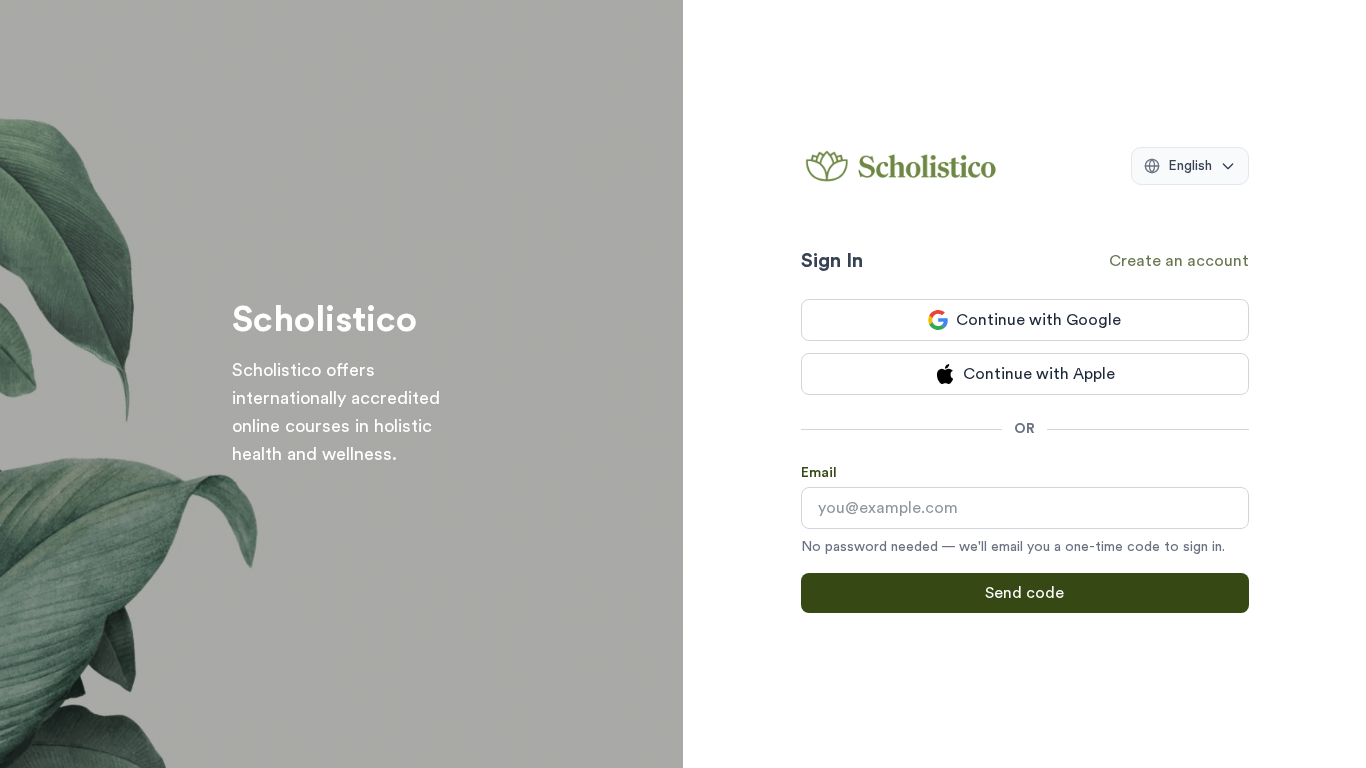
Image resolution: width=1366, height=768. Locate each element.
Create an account (1179, 261)
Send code (1024, 593)
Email (819, 473)
